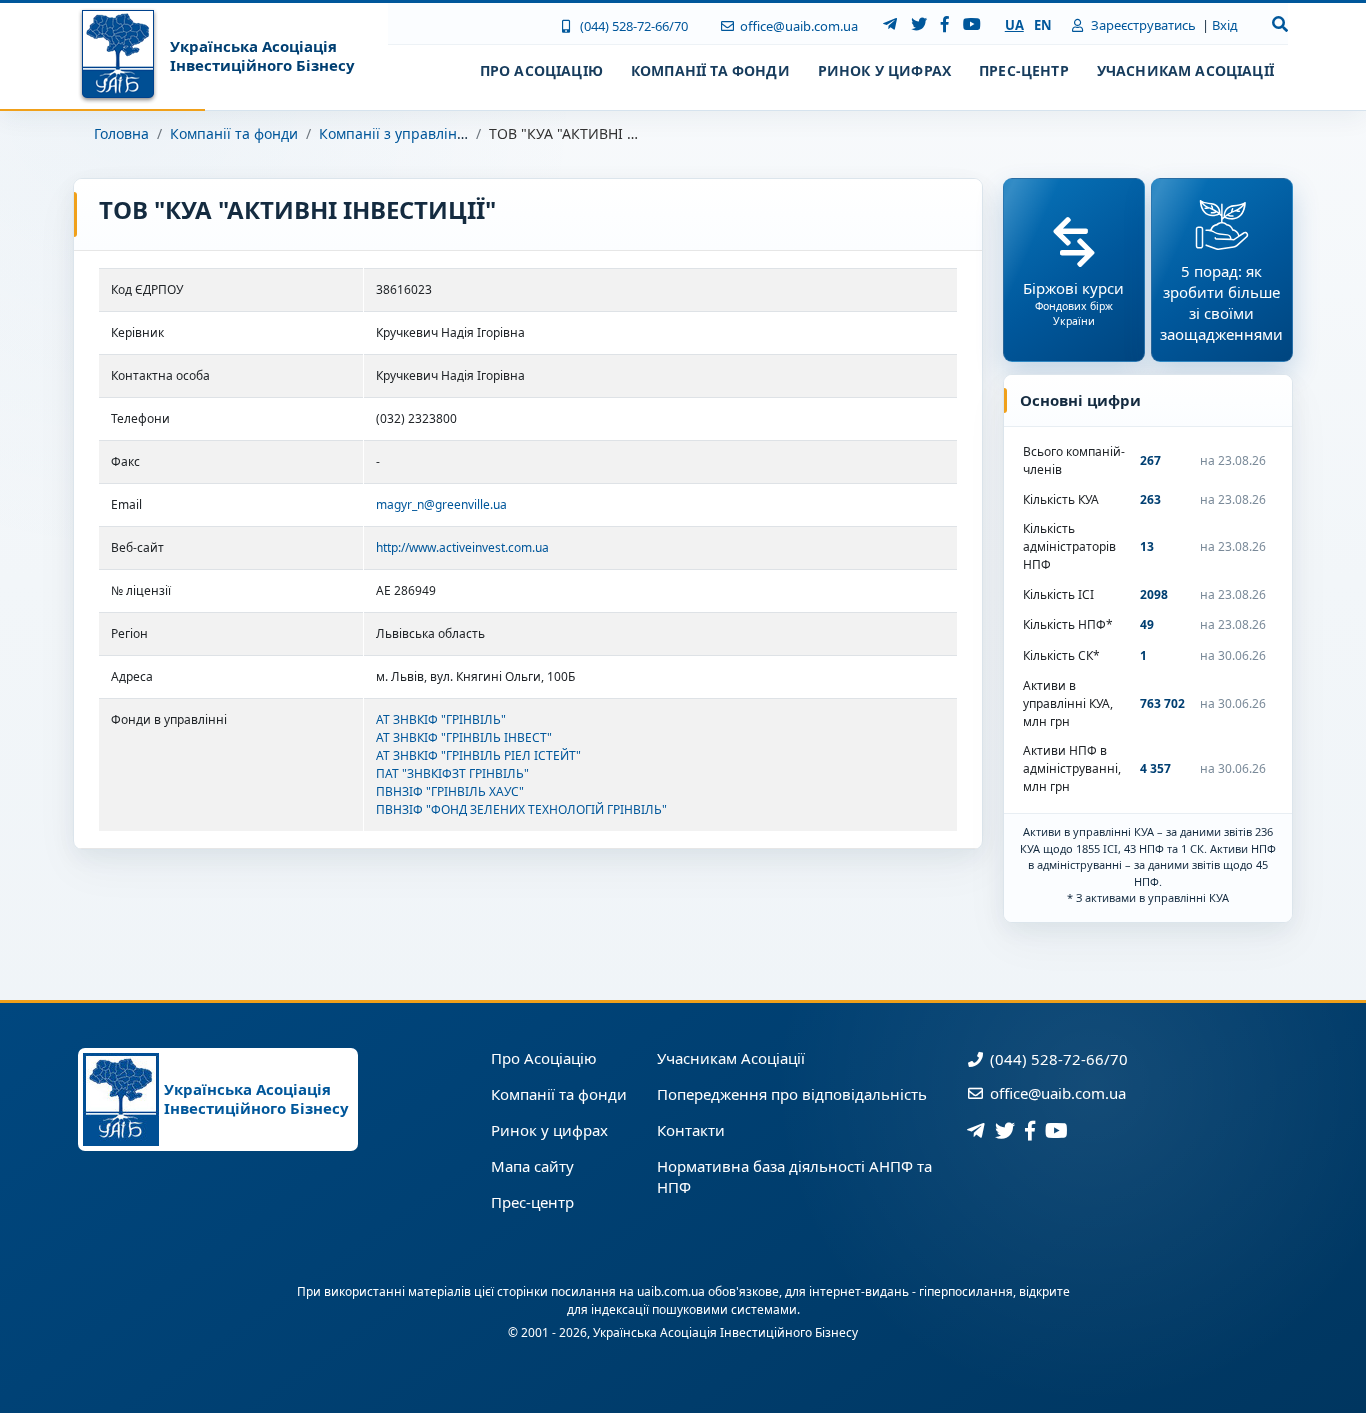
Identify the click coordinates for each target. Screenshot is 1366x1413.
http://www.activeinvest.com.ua (462, 547)
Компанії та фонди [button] (710, 70)
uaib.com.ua (671, 1291)
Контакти (691, 1130)
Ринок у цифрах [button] (884, 70)
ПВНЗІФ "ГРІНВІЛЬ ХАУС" (450, 791)
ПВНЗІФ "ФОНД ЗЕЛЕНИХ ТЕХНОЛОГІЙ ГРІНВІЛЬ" (521, 809)
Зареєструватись (1142, 25)
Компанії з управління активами (431, 133)
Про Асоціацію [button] (541, 70)
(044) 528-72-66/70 (632, 26)
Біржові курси (1073, 303)
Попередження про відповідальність (792, 1094)
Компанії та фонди (234, 133)
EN (1043, 25)
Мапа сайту (532, 1166)
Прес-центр (532, 1202)
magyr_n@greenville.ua (441, 504)
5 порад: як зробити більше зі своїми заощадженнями (1221, 302)
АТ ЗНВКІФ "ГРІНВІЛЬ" (441, 719)
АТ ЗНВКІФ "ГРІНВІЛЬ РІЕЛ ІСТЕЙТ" (478, 755)
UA (1014, 25)
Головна (121, 133)
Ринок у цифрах (549, 1130)
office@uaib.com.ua (797, 26)
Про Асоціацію (544, 1058)
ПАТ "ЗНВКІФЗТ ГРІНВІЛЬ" (452, 773)
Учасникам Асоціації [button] (1185, 70)
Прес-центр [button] (1024, 70)
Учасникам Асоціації (731, 1058)
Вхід (1225, 25)
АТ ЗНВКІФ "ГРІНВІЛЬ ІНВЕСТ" (464, 737)
